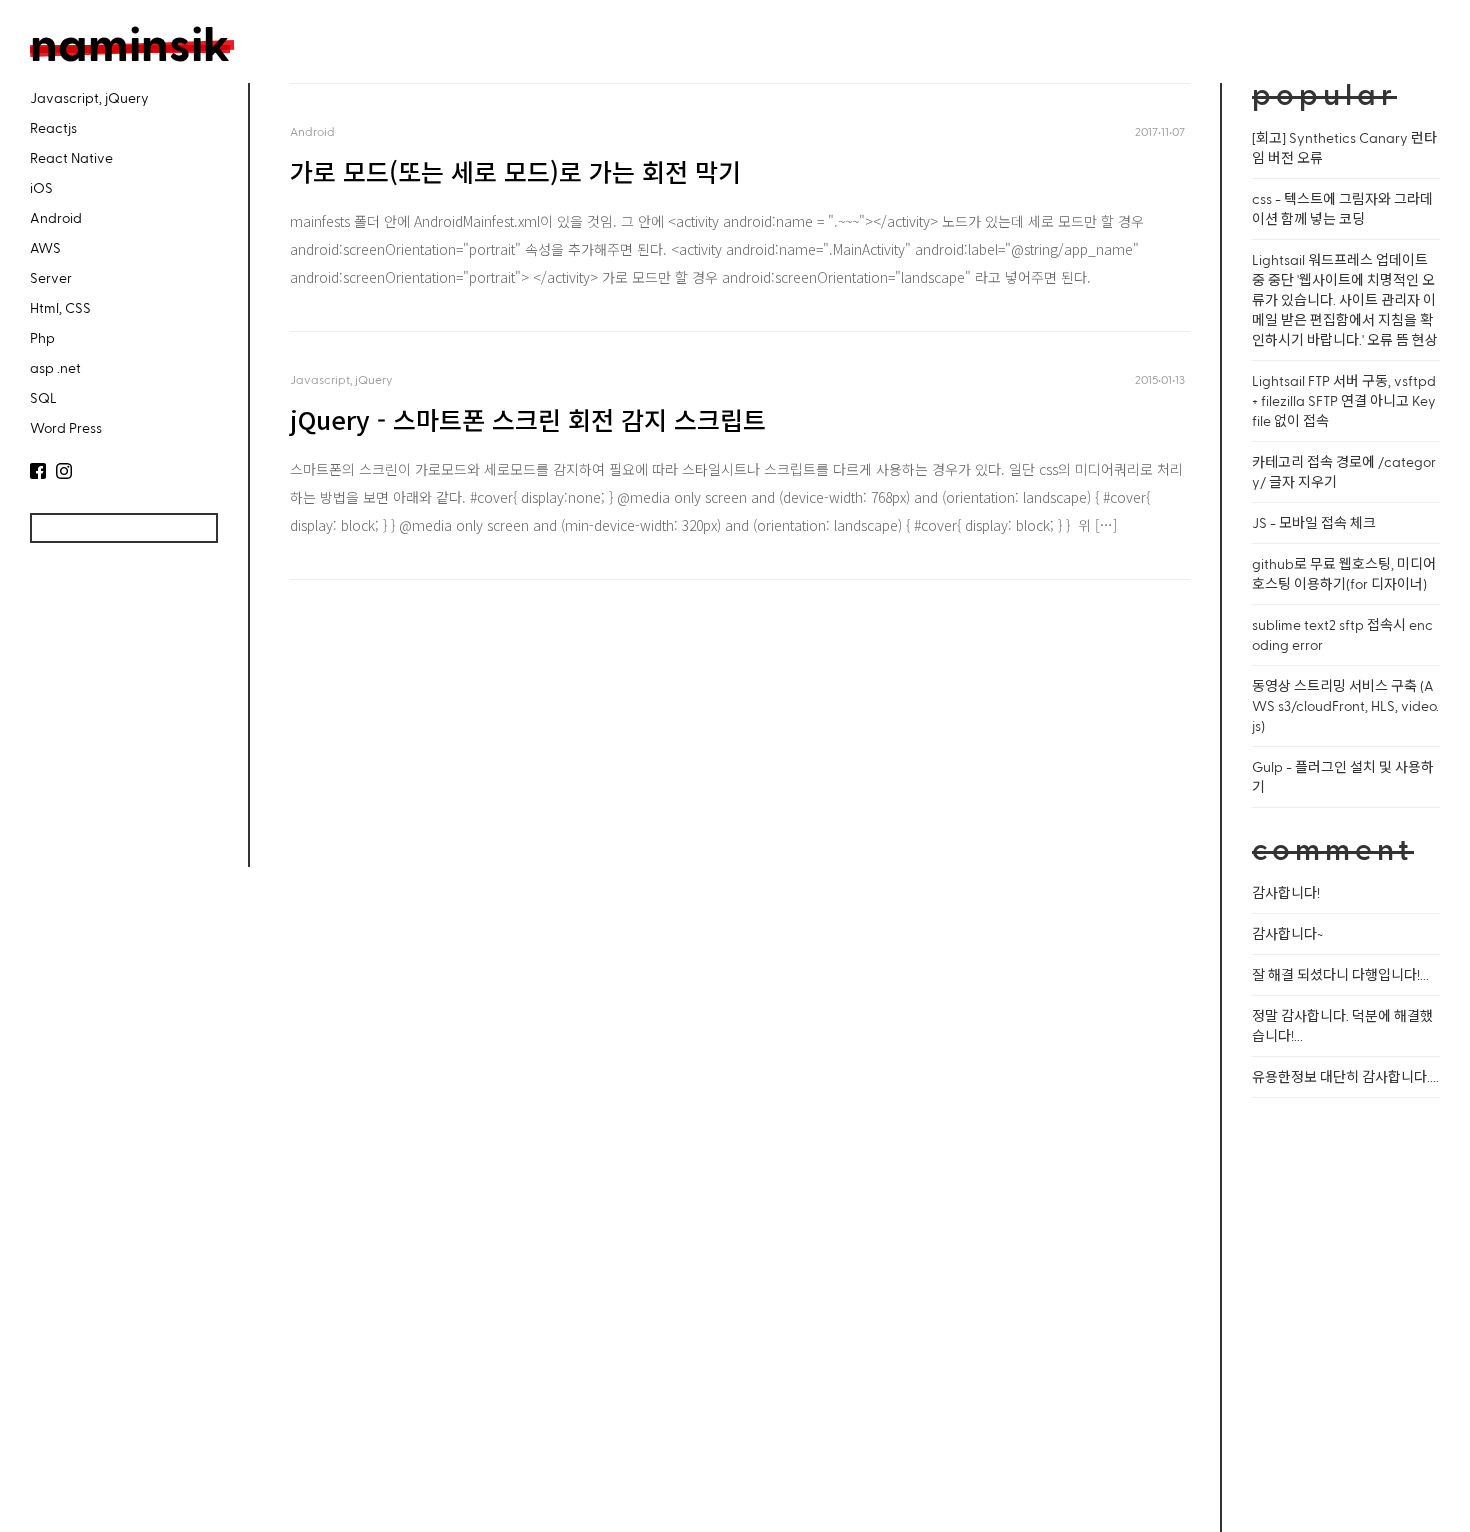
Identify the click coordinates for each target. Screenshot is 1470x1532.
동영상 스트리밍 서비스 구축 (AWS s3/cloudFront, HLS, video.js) (1345, 705)
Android (56, 217)
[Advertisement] (120, 718)
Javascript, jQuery (89, 97)
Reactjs (53, 127)
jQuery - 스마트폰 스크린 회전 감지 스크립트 (528, 419)
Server (51, 277)
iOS (41, 187)
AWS (45, 247)
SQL (43, 397)
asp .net (55, 367)
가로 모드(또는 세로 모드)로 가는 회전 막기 (515, 171)
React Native (71, 157)
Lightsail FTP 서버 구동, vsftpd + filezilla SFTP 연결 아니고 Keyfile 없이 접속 (1344, 400)
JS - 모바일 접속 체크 (1314, 522)
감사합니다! (1286, 892)
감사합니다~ (1287, 933)
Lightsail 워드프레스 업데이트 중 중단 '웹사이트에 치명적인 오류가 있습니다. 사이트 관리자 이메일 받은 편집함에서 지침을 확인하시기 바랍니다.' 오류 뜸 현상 (1345, 299)
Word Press (66, 427)
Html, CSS (60, 307)
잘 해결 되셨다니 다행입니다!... (1340, 974)
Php (42, 337)
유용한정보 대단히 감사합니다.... (1345, 1076)
